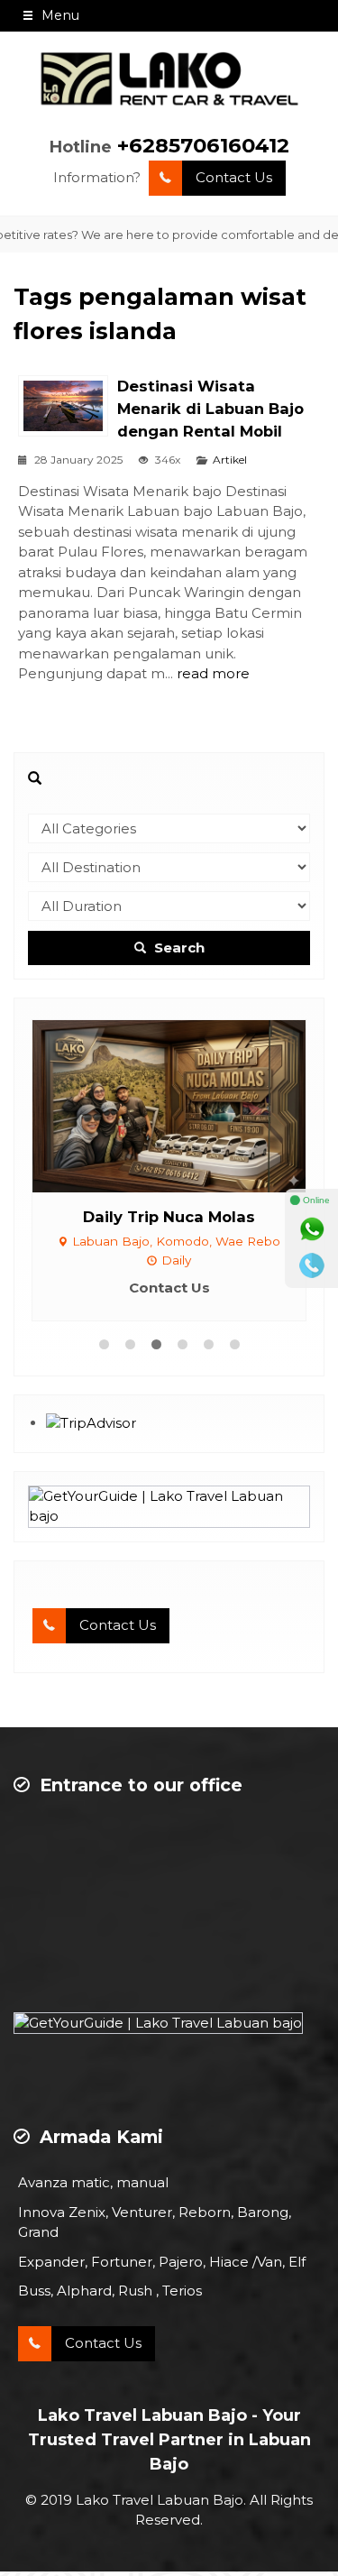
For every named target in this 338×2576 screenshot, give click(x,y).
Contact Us (234, 177)
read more (213, 673)
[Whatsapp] (312, 1229)
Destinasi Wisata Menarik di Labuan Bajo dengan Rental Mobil (210, 409)
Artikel (230, 460)
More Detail (186, 1104)
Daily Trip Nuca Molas (169, 1217)
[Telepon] (312, 1265)
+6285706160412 (203, 145)
